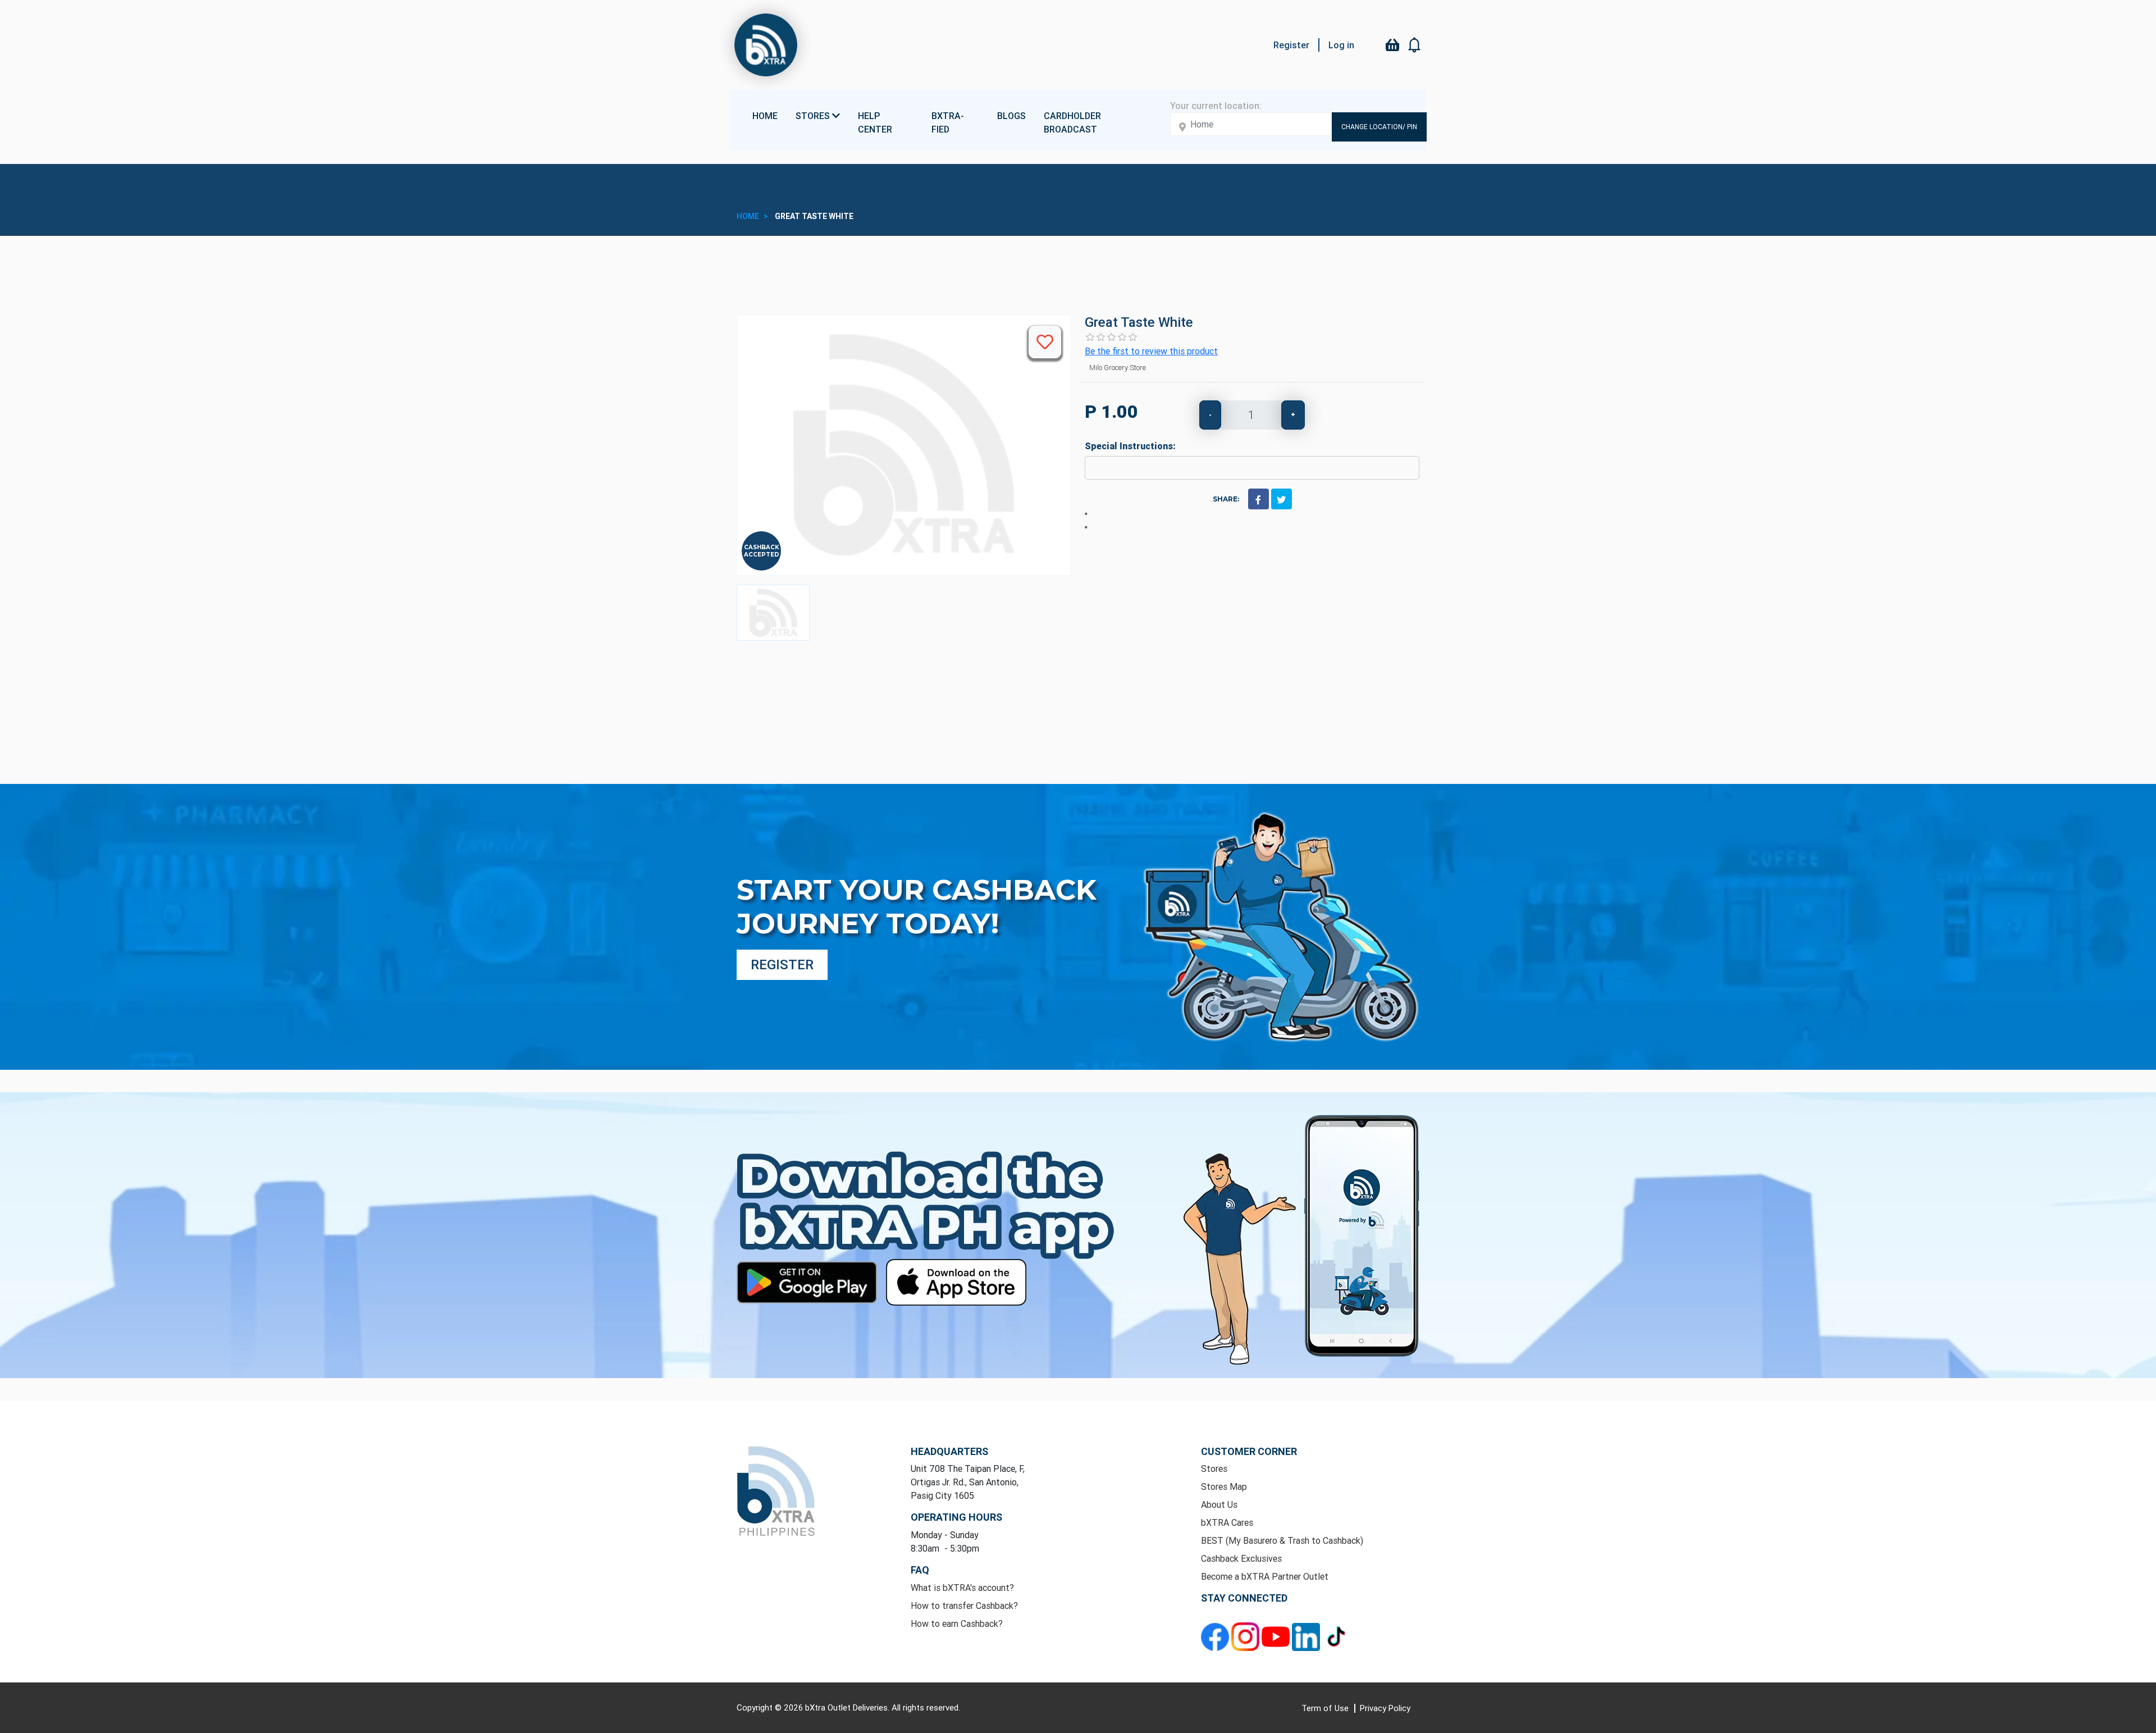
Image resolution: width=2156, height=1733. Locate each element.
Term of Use (1326, 1708)
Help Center (875, 122)
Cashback (762, 547)
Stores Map (1224, 1486)
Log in (1341, 45)
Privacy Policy (1385, 1708)
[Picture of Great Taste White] (773, 613)
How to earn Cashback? (957, 1623)
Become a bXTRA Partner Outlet (1265, 1576)
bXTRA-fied (948, 122)
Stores (1214, 1469)
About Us (1219, 1504)
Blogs (1011, 116)
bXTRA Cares (1227, 1522)
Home (765, 116)
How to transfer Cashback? (964, 1606)
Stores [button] (814, 116)
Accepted (762, 555)
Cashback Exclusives (1241, 1558)
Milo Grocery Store (1118, 368)
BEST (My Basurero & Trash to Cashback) (1282, 1540)
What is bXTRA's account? (962, 1588)
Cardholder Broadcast (1072, 122)
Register (1291, 45)
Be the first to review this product (1151, 351)
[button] (1415, 45)
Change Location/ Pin (1379, 127)
